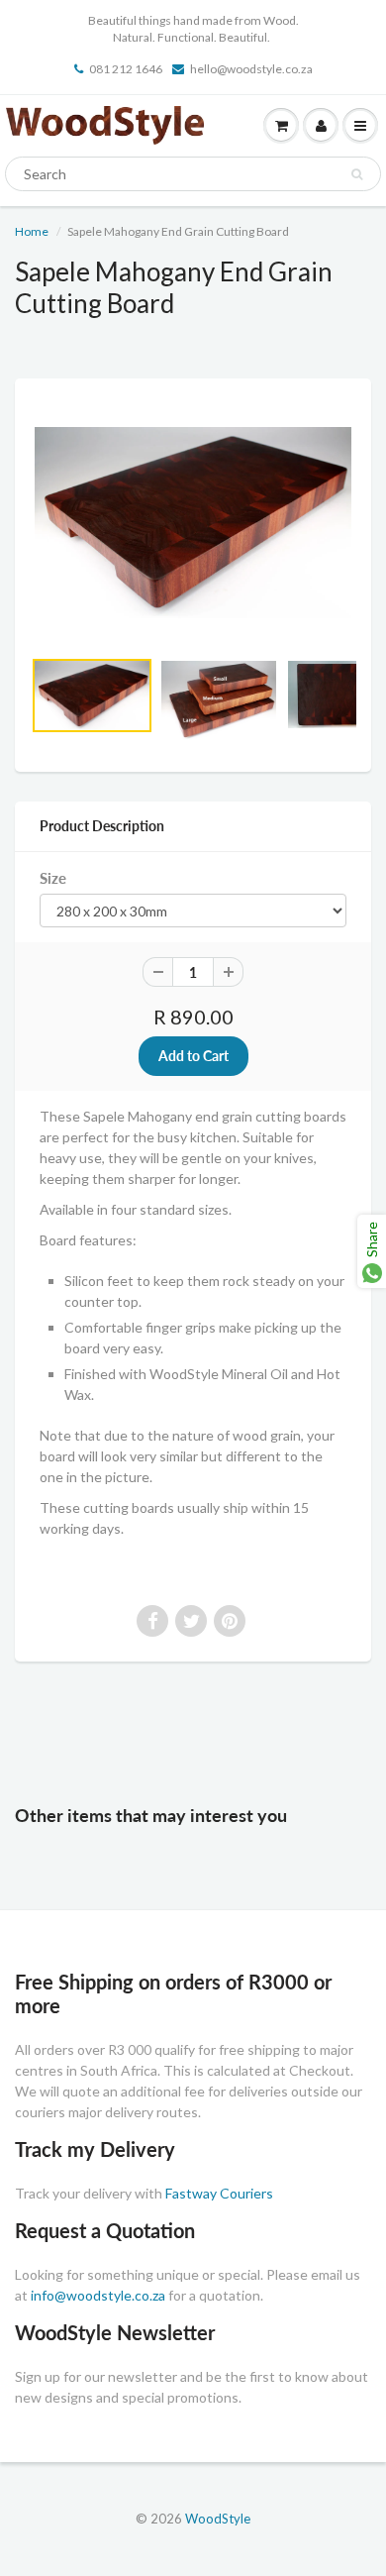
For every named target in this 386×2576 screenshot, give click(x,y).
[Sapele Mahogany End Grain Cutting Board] (193, 522)
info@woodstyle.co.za (98, 2295)
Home (32, 231)
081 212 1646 (126, 69)
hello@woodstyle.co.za (251, 69)
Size (53, 878)
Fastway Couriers (219, 2193)
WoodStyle (218, 2519)
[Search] (357, 174)
